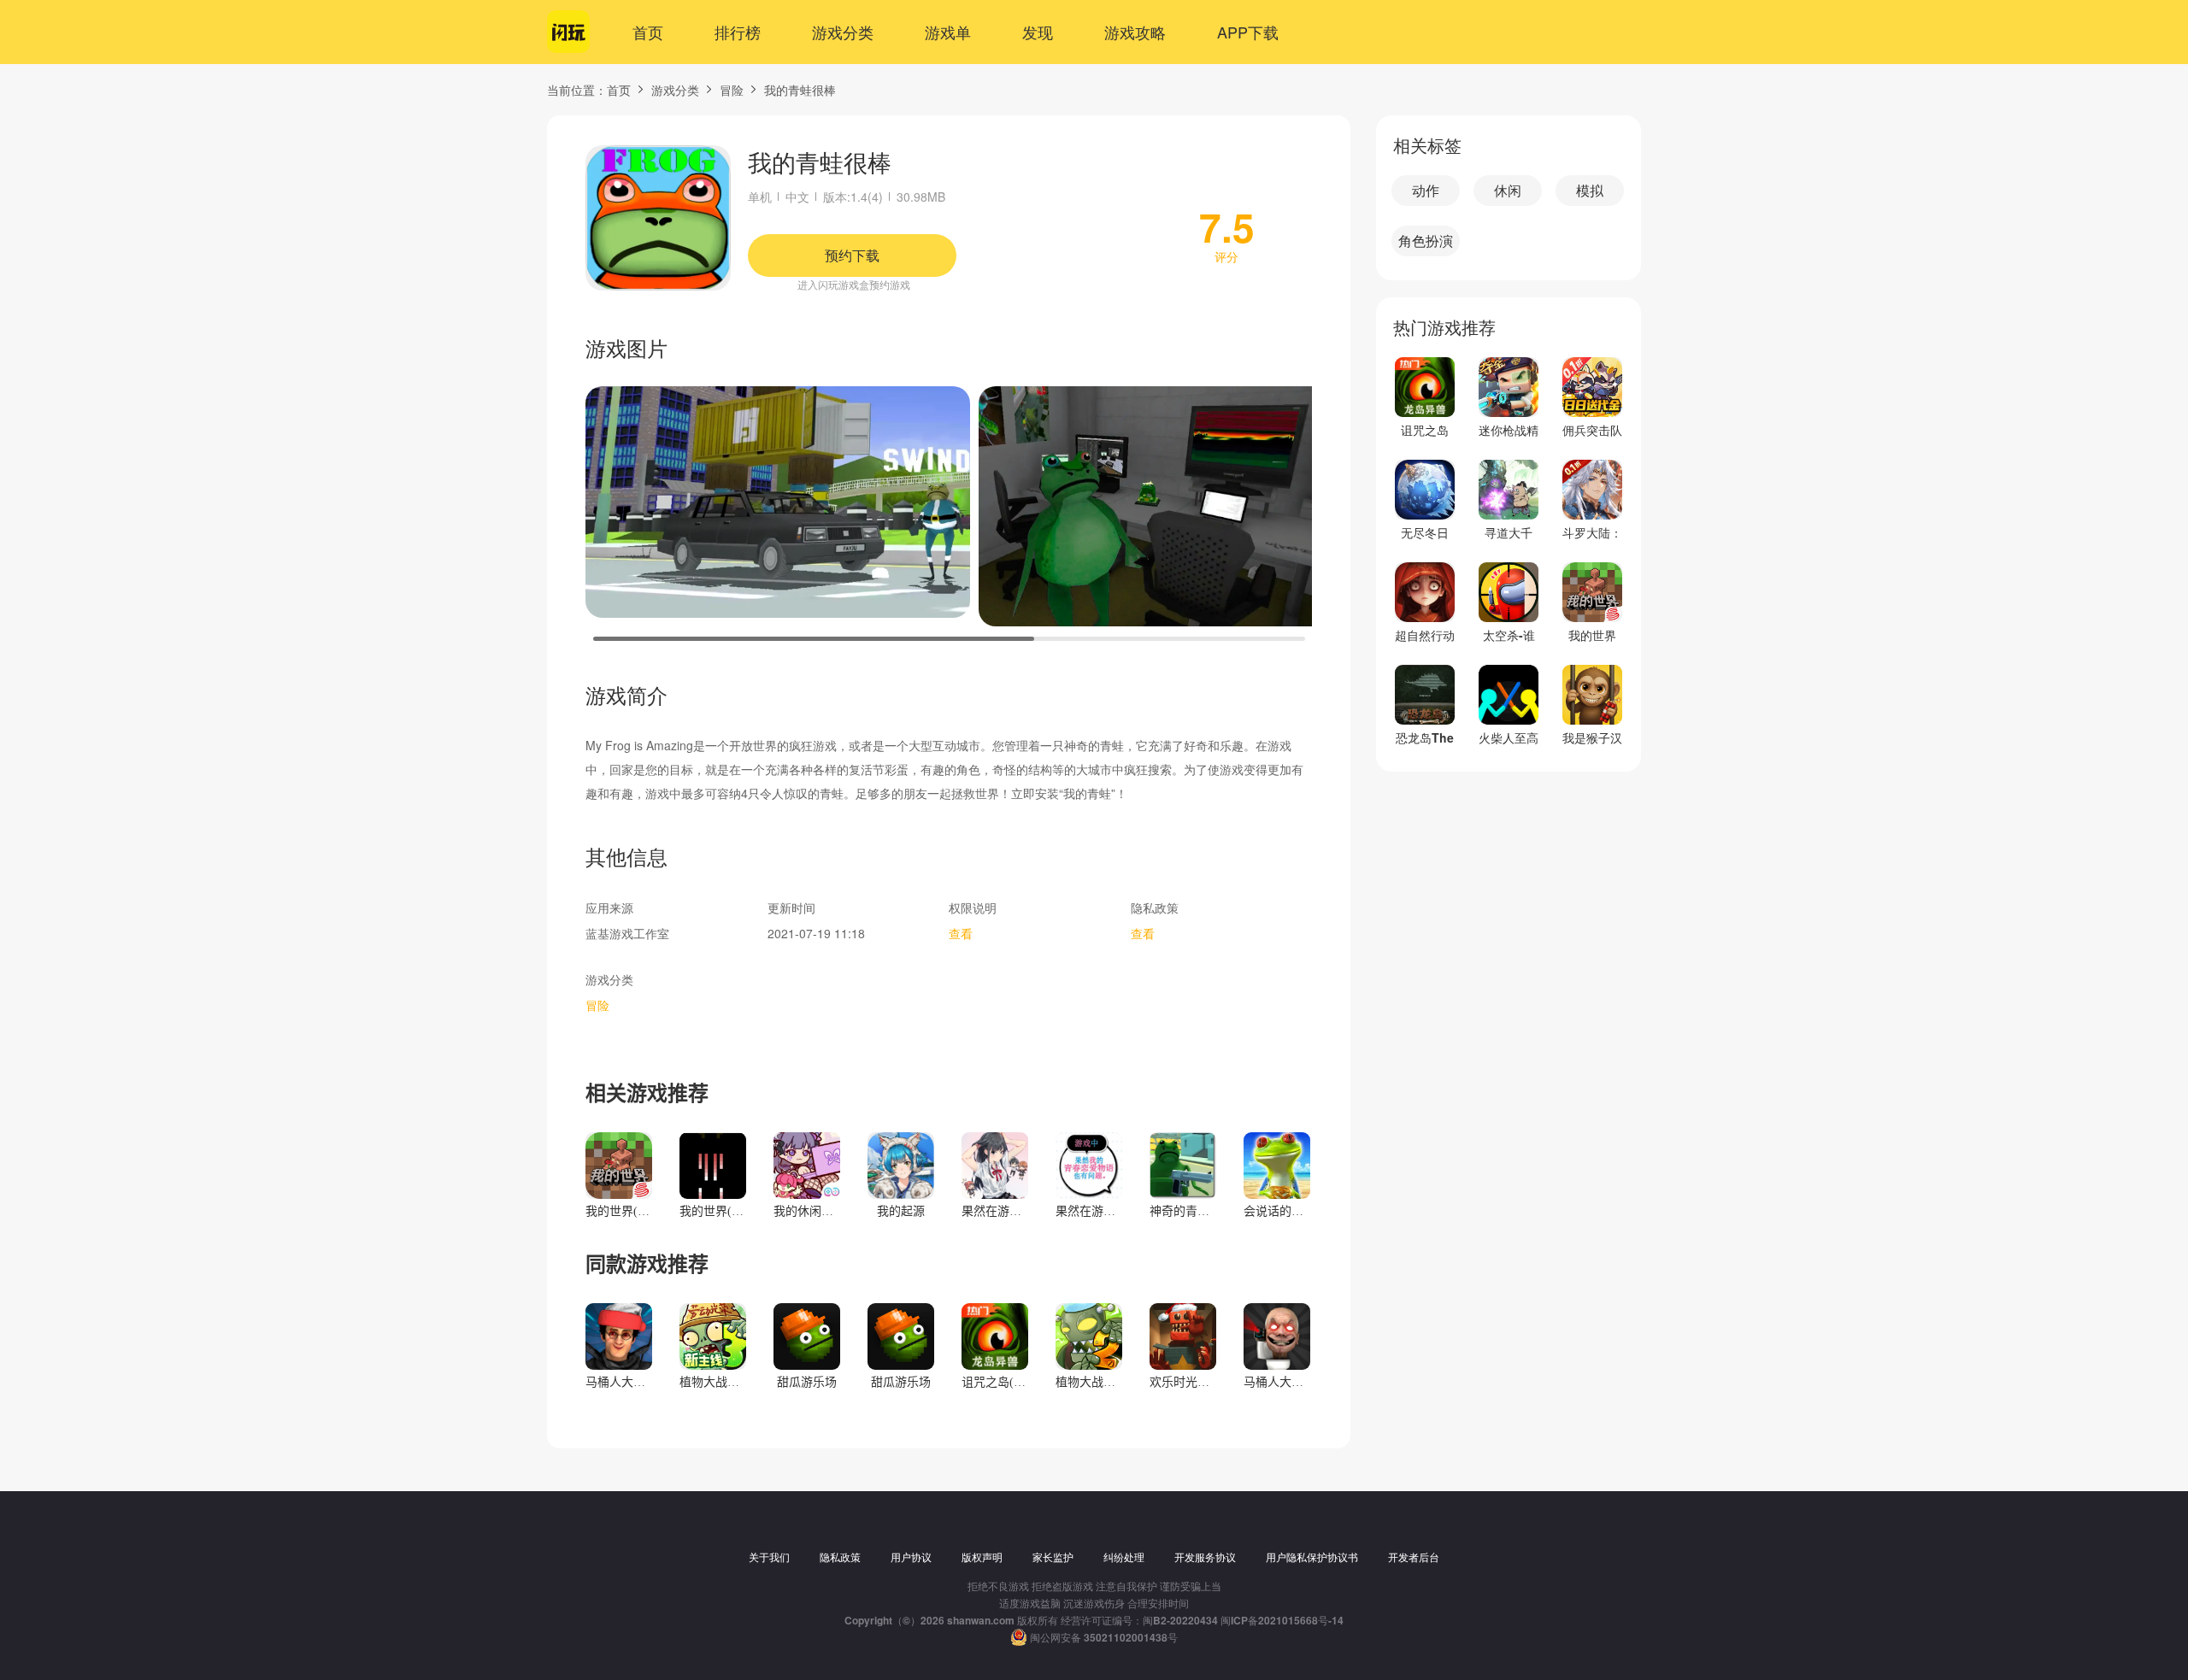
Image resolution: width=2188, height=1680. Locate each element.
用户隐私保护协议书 (1312, 1557)
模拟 (1590, 190)
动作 (1426, 190)
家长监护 (1053, 1557)
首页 (648, 32)
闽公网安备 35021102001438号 (1104, 1637)
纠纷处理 (1124, 1557)
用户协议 (911, 1557)
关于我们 (769, 1557)
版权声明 (982, 1557)
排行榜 (738, 32)
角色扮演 (1426, 241)
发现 (1038, 32)
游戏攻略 (1135, 32)
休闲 (1508, 190)
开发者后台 (1414, 1557)
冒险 (732, 90)
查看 (961, 933)
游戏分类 (843, 32)
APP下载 (1248, 32)
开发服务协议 (1205, 1557)
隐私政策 (840, 1557)
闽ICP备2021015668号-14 (1282, 1620)
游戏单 (948, 32)
